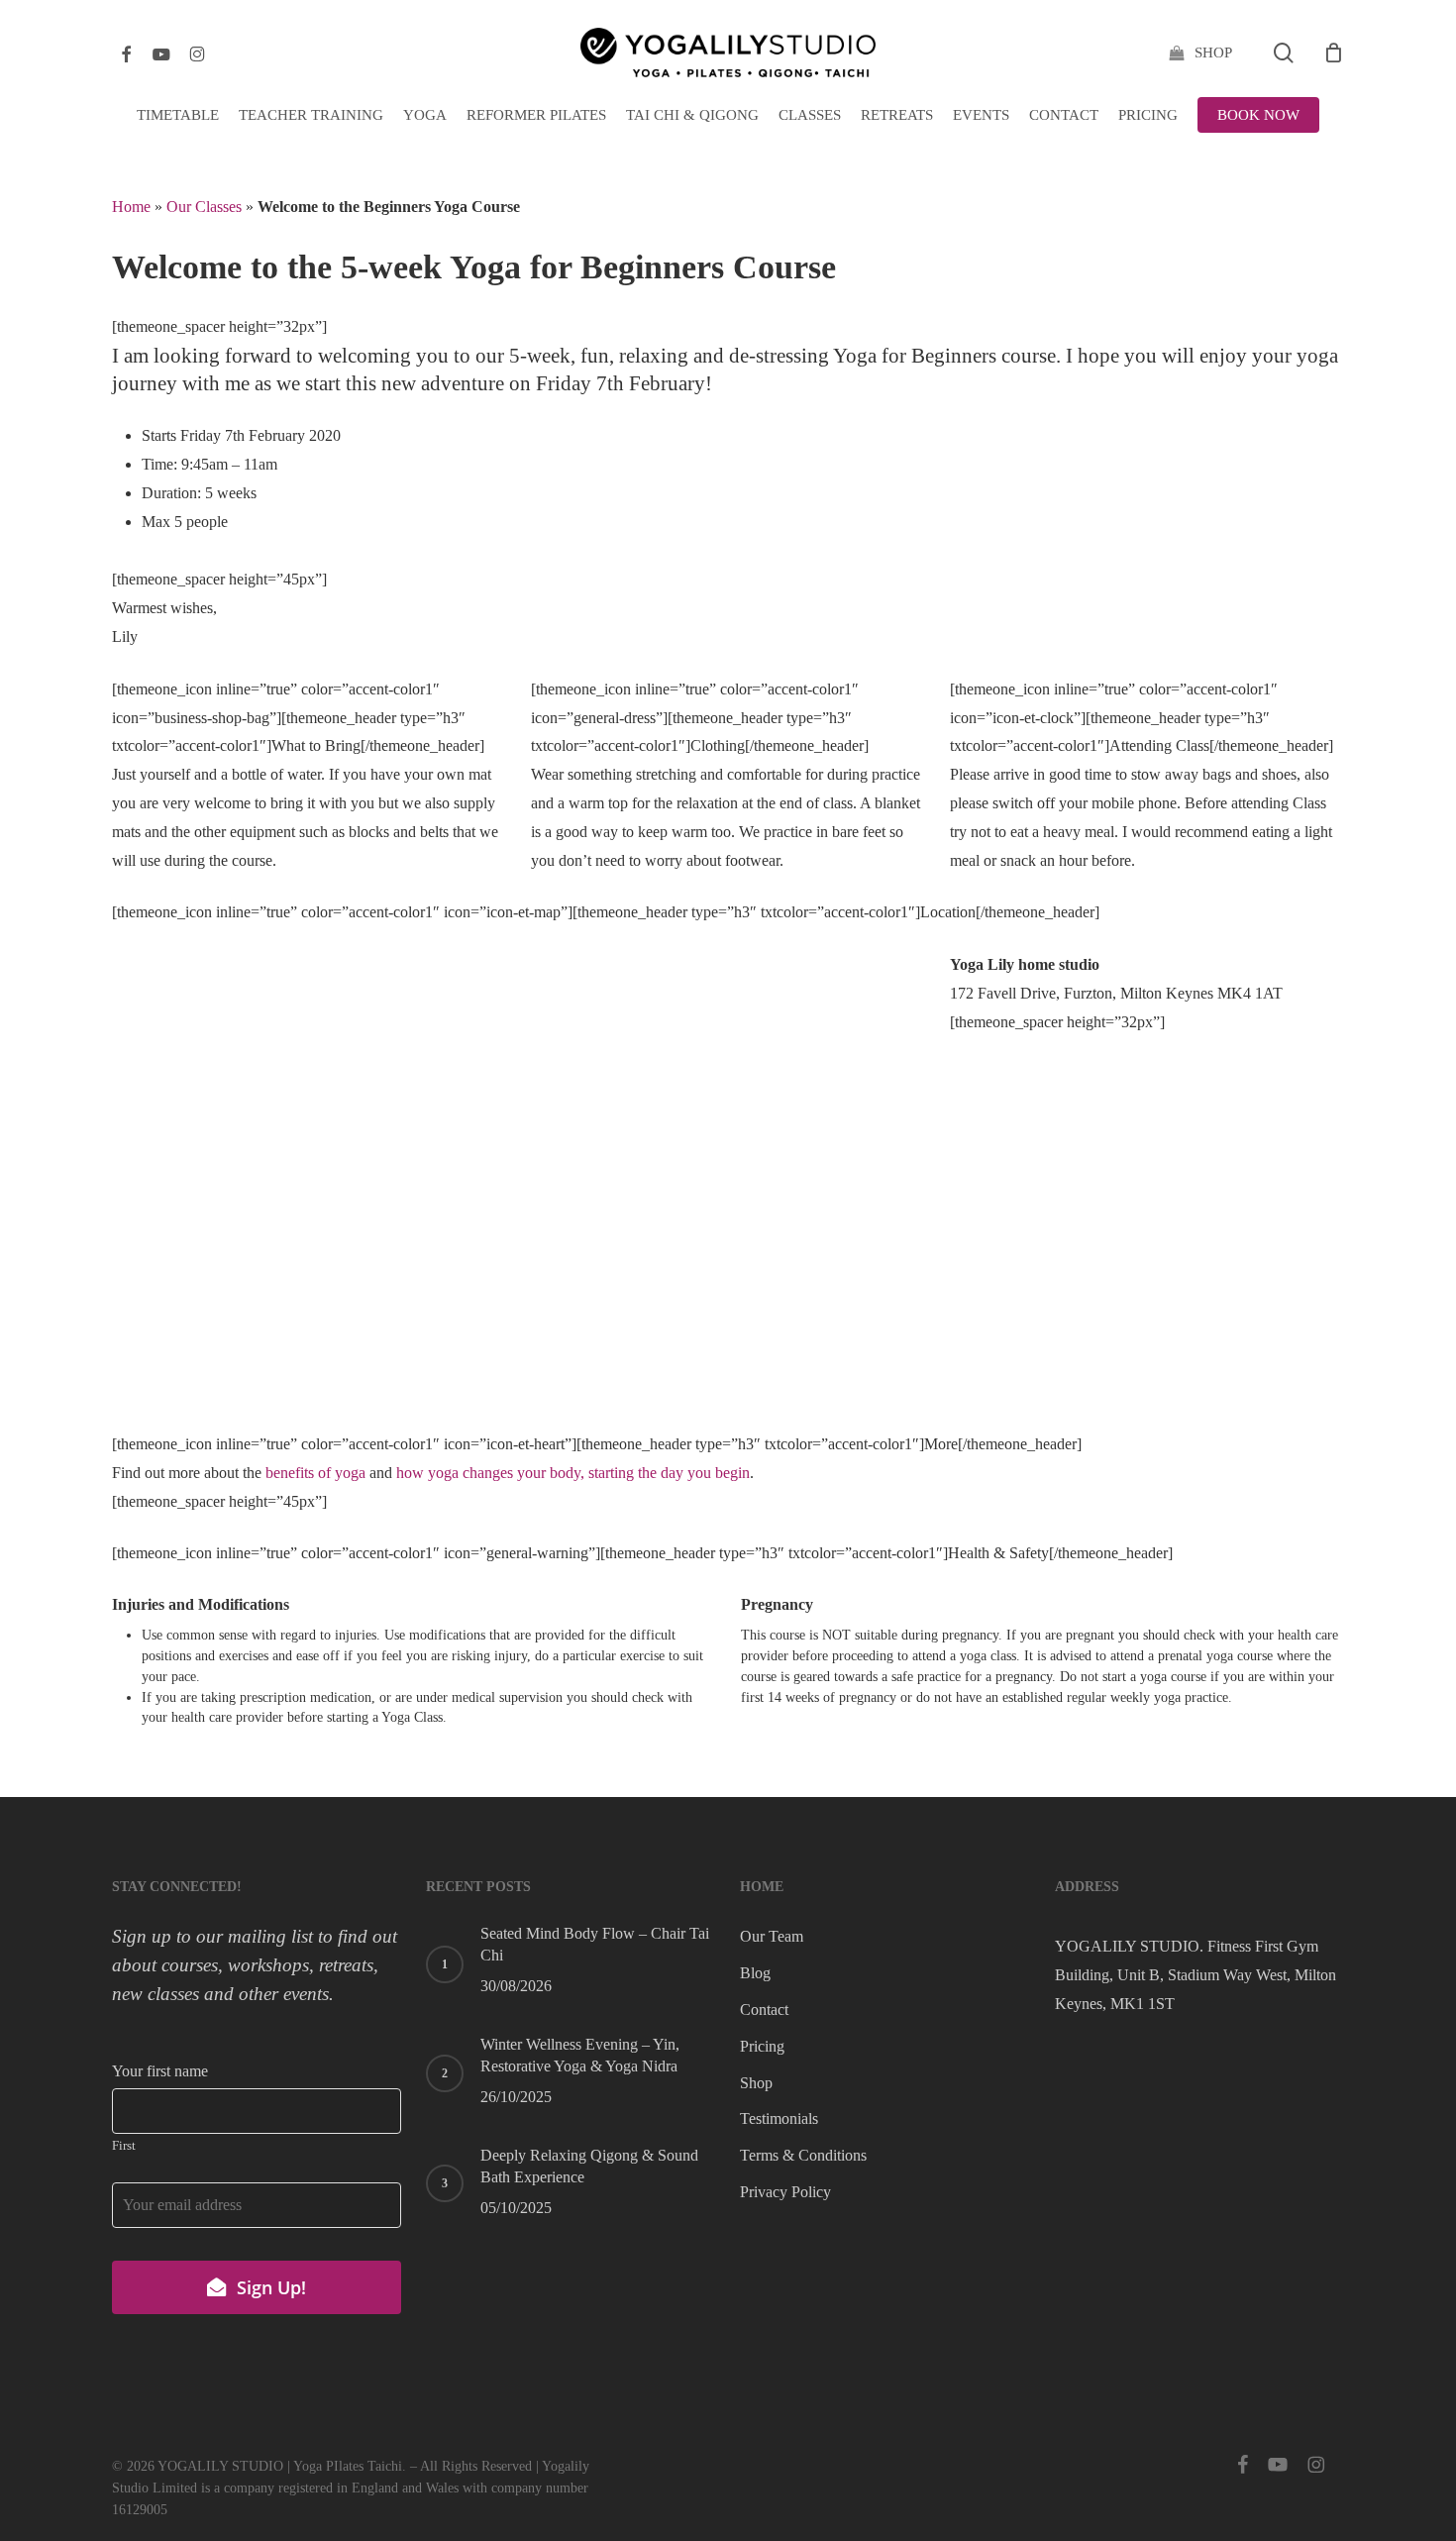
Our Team (772, 1936)
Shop (756, 2083)
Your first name (160, 2071)
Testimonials (779, 2118)
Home (131, 207)
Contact (764, 2010)
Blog (755, 1973)
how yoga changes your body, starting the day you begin (573, 1473)
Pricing (762, 2046)
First (124, 2146)
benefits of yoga (315, 1473)
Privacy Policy (785, 2192)
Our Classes (204, 207)
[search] (1284, 53)
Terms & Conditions (803, 2155)
